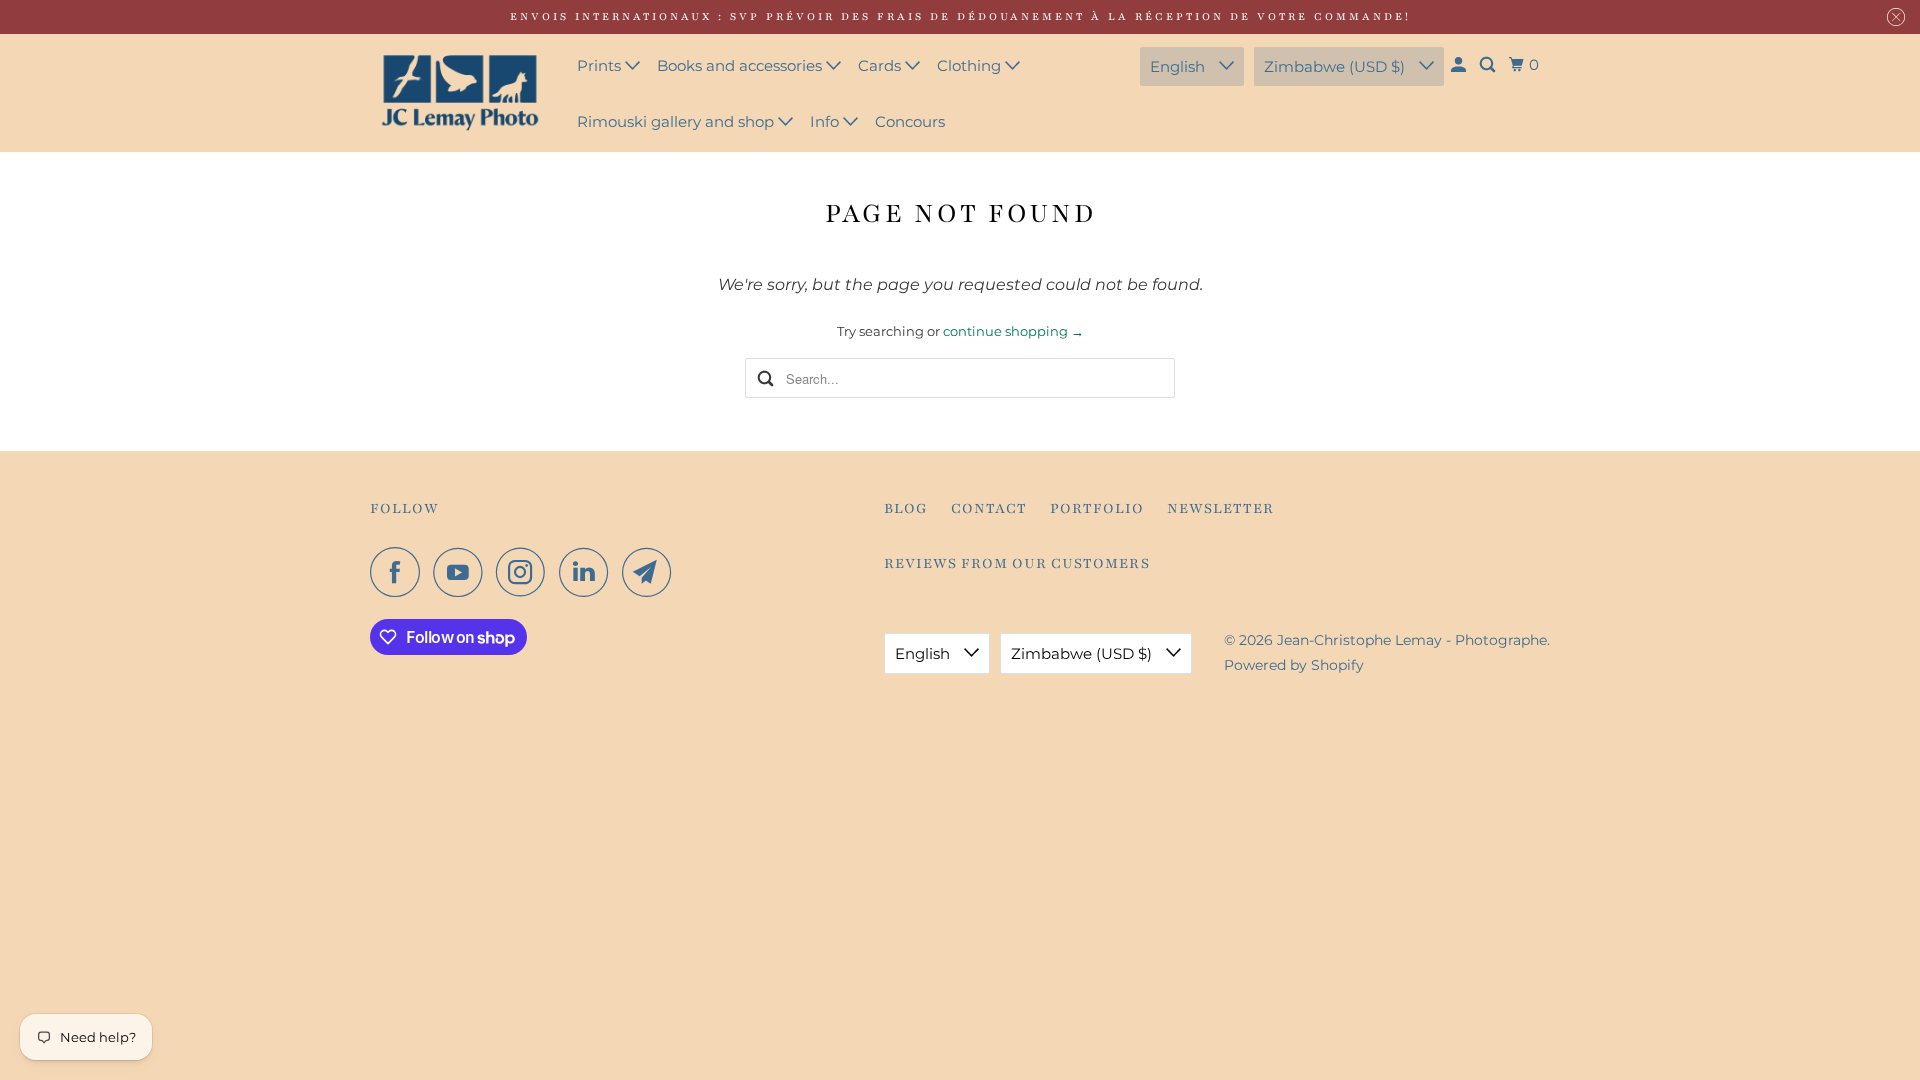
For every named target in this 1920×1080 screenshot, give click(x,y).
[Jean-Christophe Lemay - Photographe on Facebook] (400, 572)
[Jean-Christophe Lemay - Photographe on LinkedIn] (589, 572)
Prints (601, 65)
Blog (906, 508)
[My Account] (1460, 65)
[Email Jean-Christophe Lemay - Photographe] (652, 572)
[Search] (1489, 65)
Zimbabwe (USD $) (1336, 66)
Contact (989, 508)
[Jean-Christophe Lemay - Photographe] (460, 93)
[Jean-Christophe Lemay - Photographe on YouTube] (463, 572)
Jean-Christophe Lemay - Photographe (1412, 640)
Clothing (971, 65)
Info (826, 121)
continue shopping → (1013, 331)
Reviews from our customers (1017, 563)
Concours (910, 121)
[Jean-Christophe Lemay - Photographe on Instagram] (526, 572)
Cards (881, 65)
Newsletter (1220, 508)
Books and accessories (741, 65)
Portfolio (1097, 508)
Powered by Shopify (1294, 665)
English (1179, 66)
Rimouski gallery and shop (677, 121)
